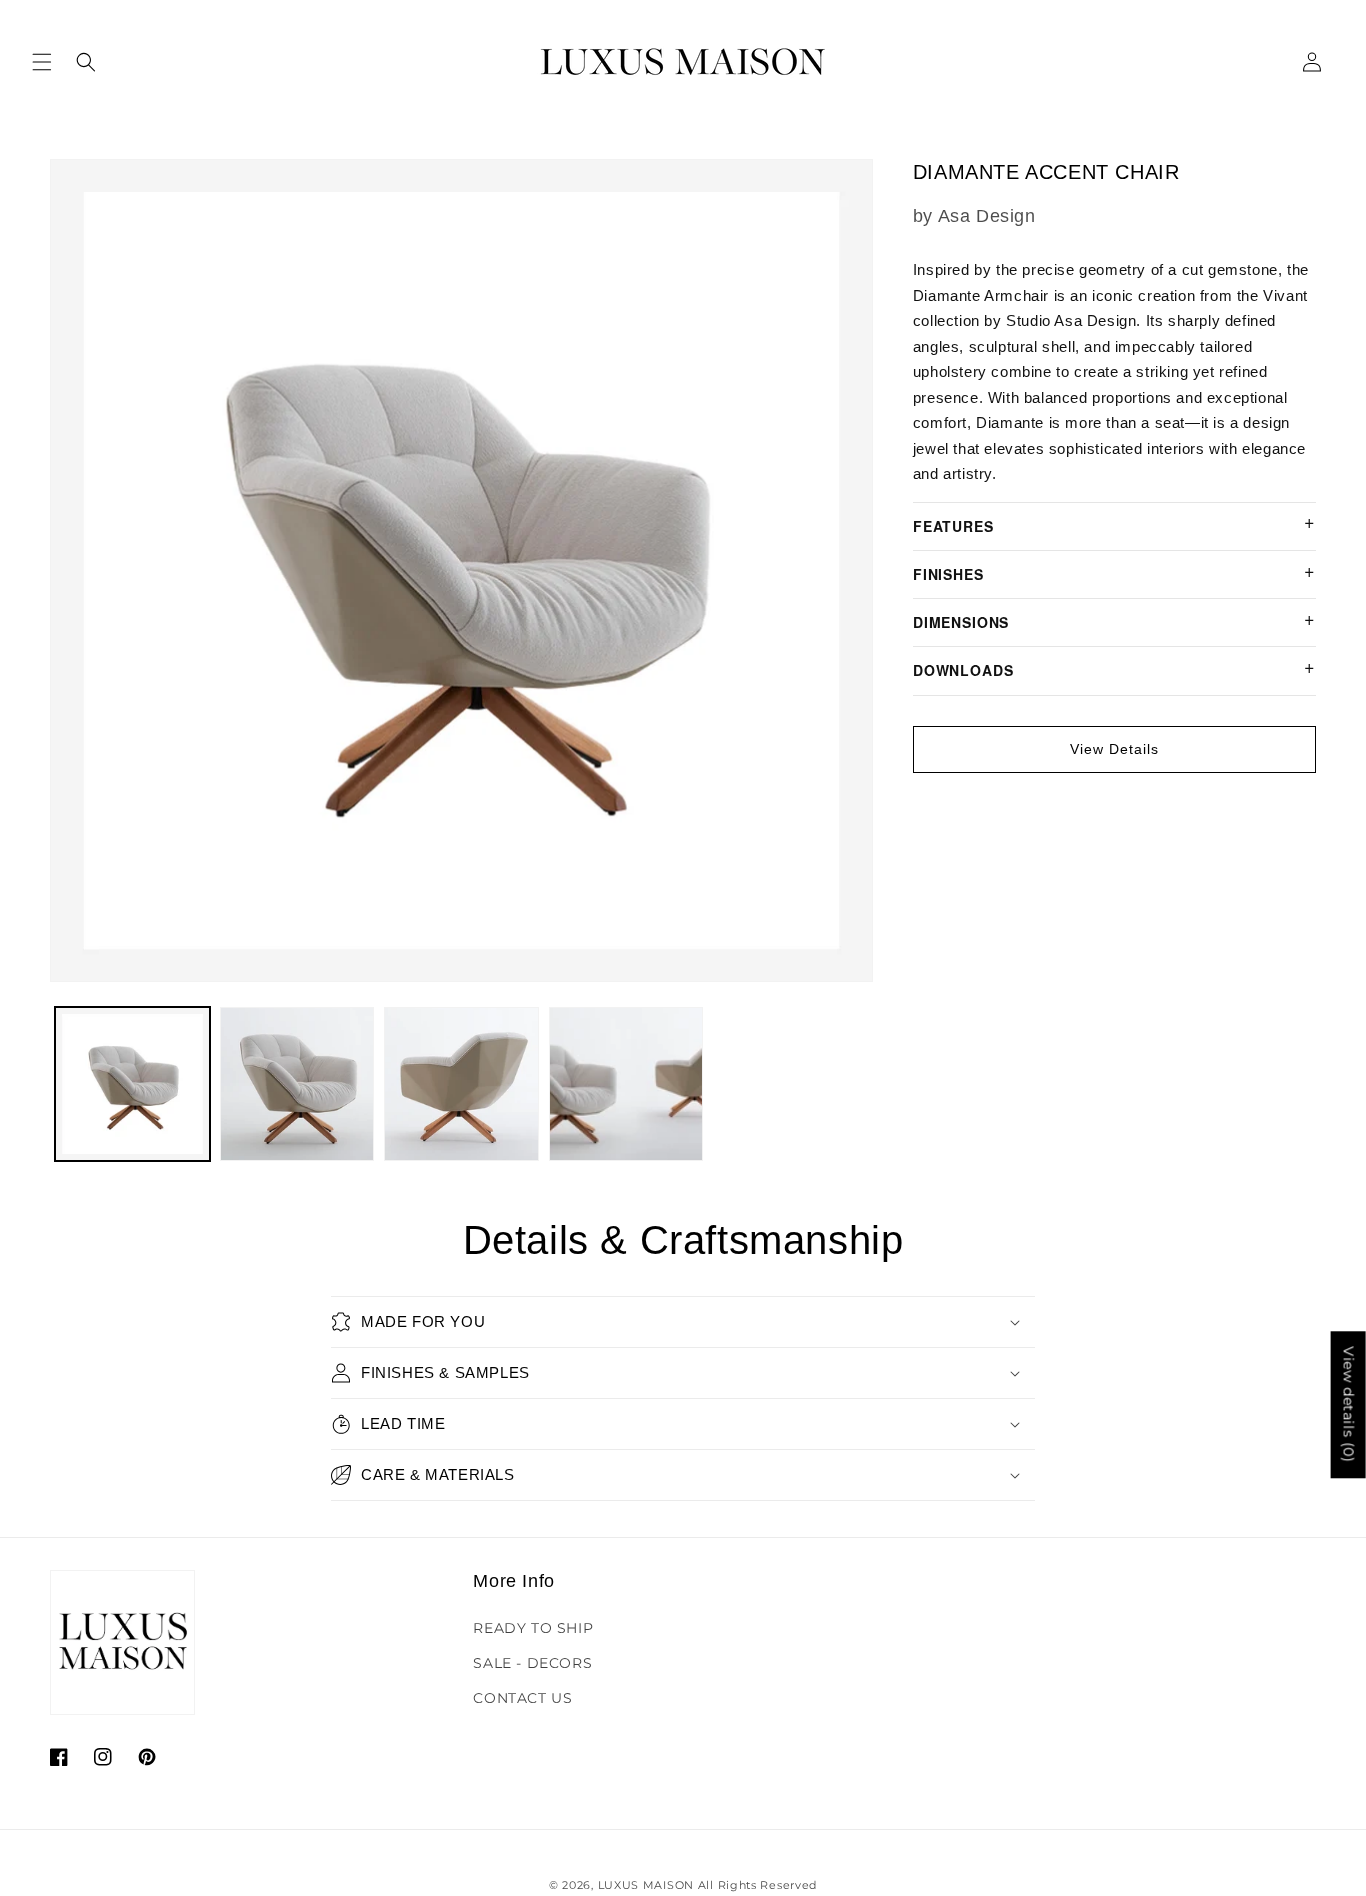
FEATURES (953, 526)
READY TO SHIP (533, 1628)
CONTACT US (522, 1698)
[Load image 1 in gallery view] (132, 1084)
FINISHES (948, 574)
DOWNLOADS (963, 670)
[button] (42, 62)
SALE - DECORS (532, 1663)
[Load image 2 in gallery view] (297, 1084)
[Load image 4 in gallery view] (626, 1084)
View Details (1114, 749)
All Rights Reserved (757, 1885)
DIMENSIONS (961, 622)
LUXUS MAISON (646, 1885)
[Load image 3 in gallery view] (461, 1084)
